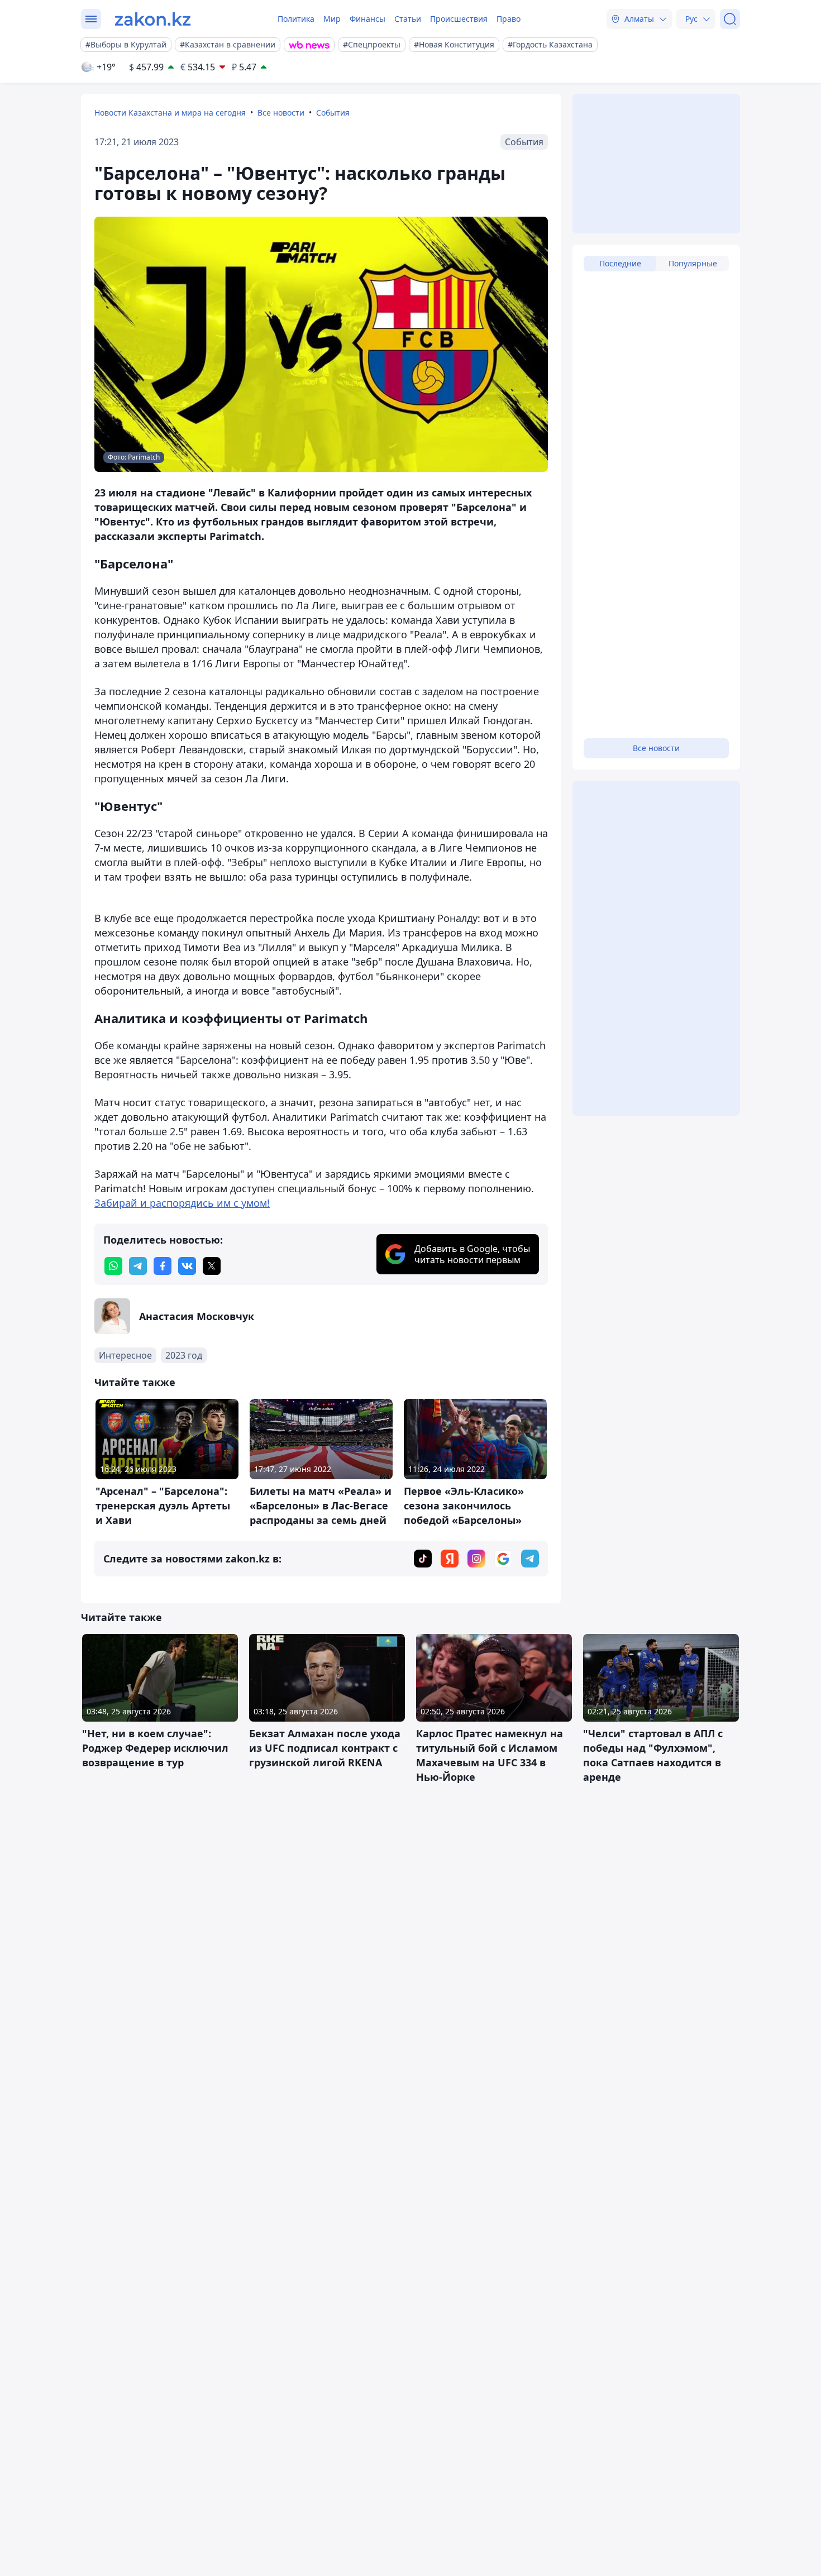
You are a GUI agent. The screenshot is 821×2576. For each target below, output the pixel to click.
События (333, 113)
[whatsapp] (113, 1266)
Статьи (408, 19)
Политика (296, 19)
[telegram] (138, 1266)
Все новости (281, 113)
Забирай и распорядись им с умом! (182, 1203)
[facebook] (163, 1266)
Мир (332, 19)
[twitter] (212, 1266)
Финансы (367, 19)
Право (509, 19)
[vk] (187, 1266)
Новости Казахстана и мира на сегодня (170, 113)
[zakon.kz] (153, 19)
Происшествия (459, 19)
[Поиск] (730, 19)
